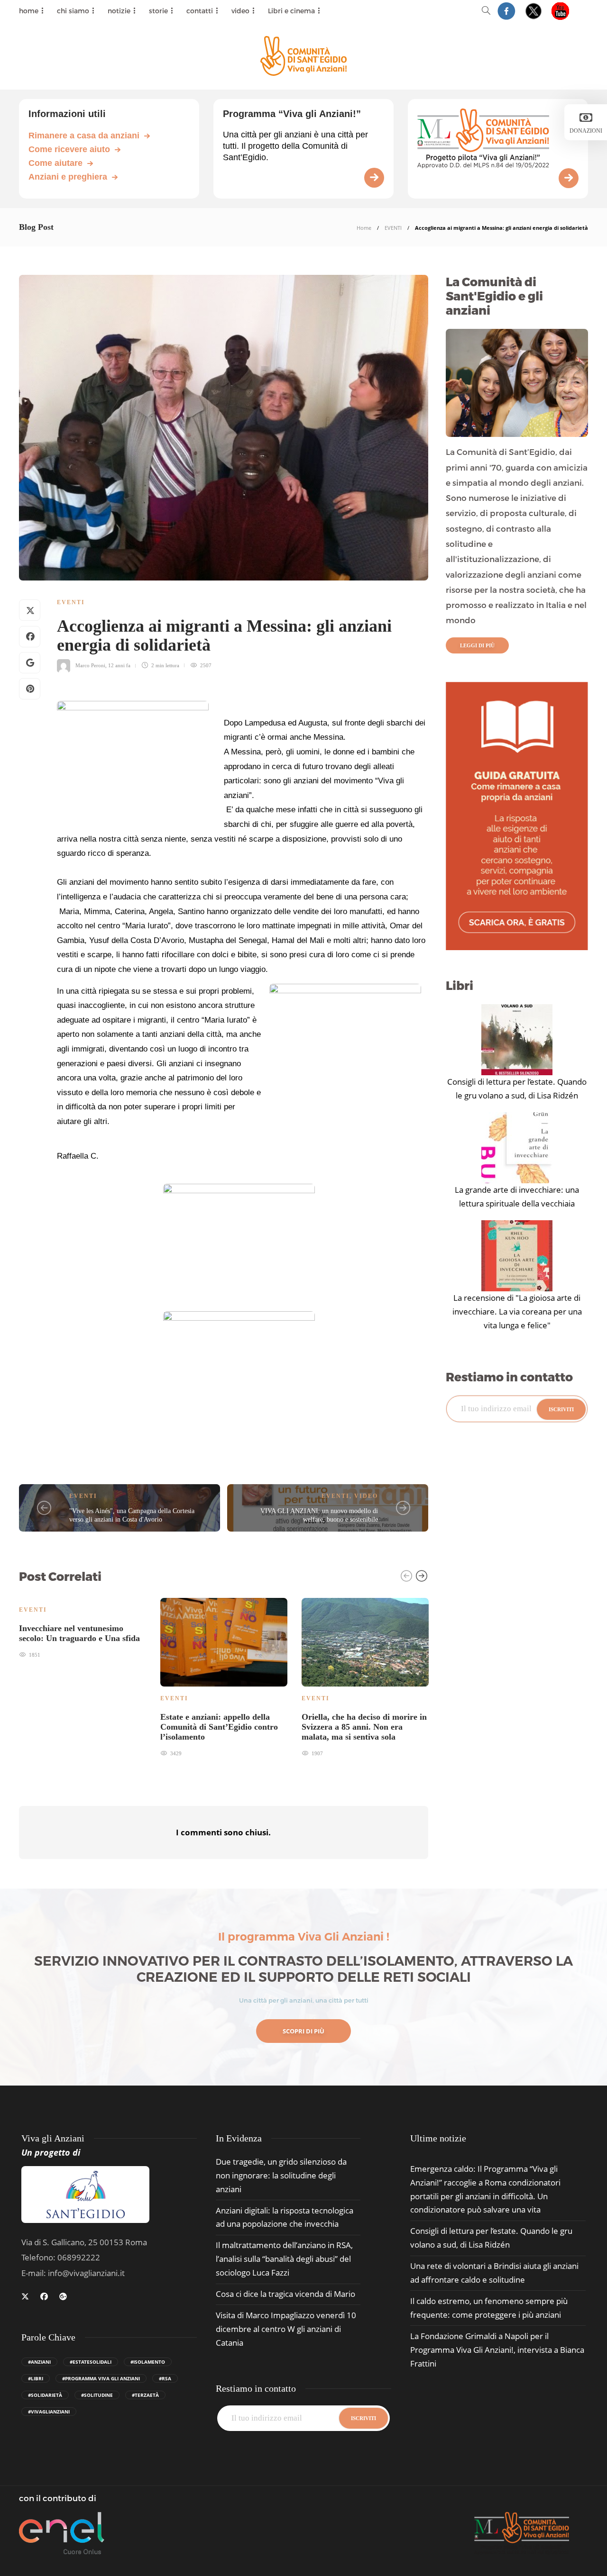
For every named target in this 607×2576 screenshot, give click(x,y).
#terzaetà (145, 2395)
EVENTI (393, 228)
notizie (119, 11)
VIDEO (366, 1496)
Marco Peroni (90, 665)
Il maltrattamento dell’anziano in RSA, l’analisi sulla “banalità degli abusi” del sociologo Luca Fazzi (284, 2259)
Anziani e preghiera (68, 177)
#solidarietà (45, 2395)
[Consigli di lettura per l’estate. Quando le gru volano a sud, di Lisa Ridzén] (517, 1040)
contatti (200, 11)
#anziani (39, 2362)
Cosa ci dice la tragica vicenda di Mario (285, 2294)
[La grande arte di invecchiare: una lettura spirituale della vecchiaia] (517, 1148)
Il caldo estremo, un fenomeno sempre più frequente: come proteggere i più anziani (489, 2308)
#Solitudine (97, 2395)
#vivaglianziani (49, 2412)
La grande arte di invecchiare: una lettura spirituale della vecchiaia (517, 1197)
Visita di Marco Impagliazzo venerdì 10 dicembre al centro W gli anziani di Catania (286, 2329)
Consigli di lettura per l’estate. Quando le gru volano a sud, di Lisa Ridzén (517, 1088)
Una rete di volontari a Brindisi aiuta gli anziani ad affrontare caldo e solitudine (494, 2273)
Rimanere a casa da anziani (84, 136)
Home (364, 228)
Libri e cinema (291, 11)
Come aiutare (55, 163)
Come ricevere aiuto (69, 149)
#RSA (165, 2378)
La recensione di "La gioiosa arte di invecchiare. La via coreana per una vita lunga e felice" (517, 1311)
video (240, 11)
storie (158, 11)
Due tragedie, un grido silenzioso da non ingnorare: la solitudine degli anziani (281, 2175)
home (29, 11)
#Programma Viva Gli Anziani (101, 2378)
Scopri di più (303, 2031)
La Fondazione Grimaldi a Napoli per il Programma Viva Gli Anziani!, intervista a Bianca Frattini (497, 2350)
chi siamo (73, 11)
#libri (36, 2378)
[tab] (438, 2138)
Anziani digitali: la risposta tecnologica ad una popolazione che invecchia (285, 2217)
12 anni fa (119, 665)
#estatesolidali (91, 2362)
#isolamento (148, 2362)
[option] (83, 1627)
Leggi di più (477, 645)
